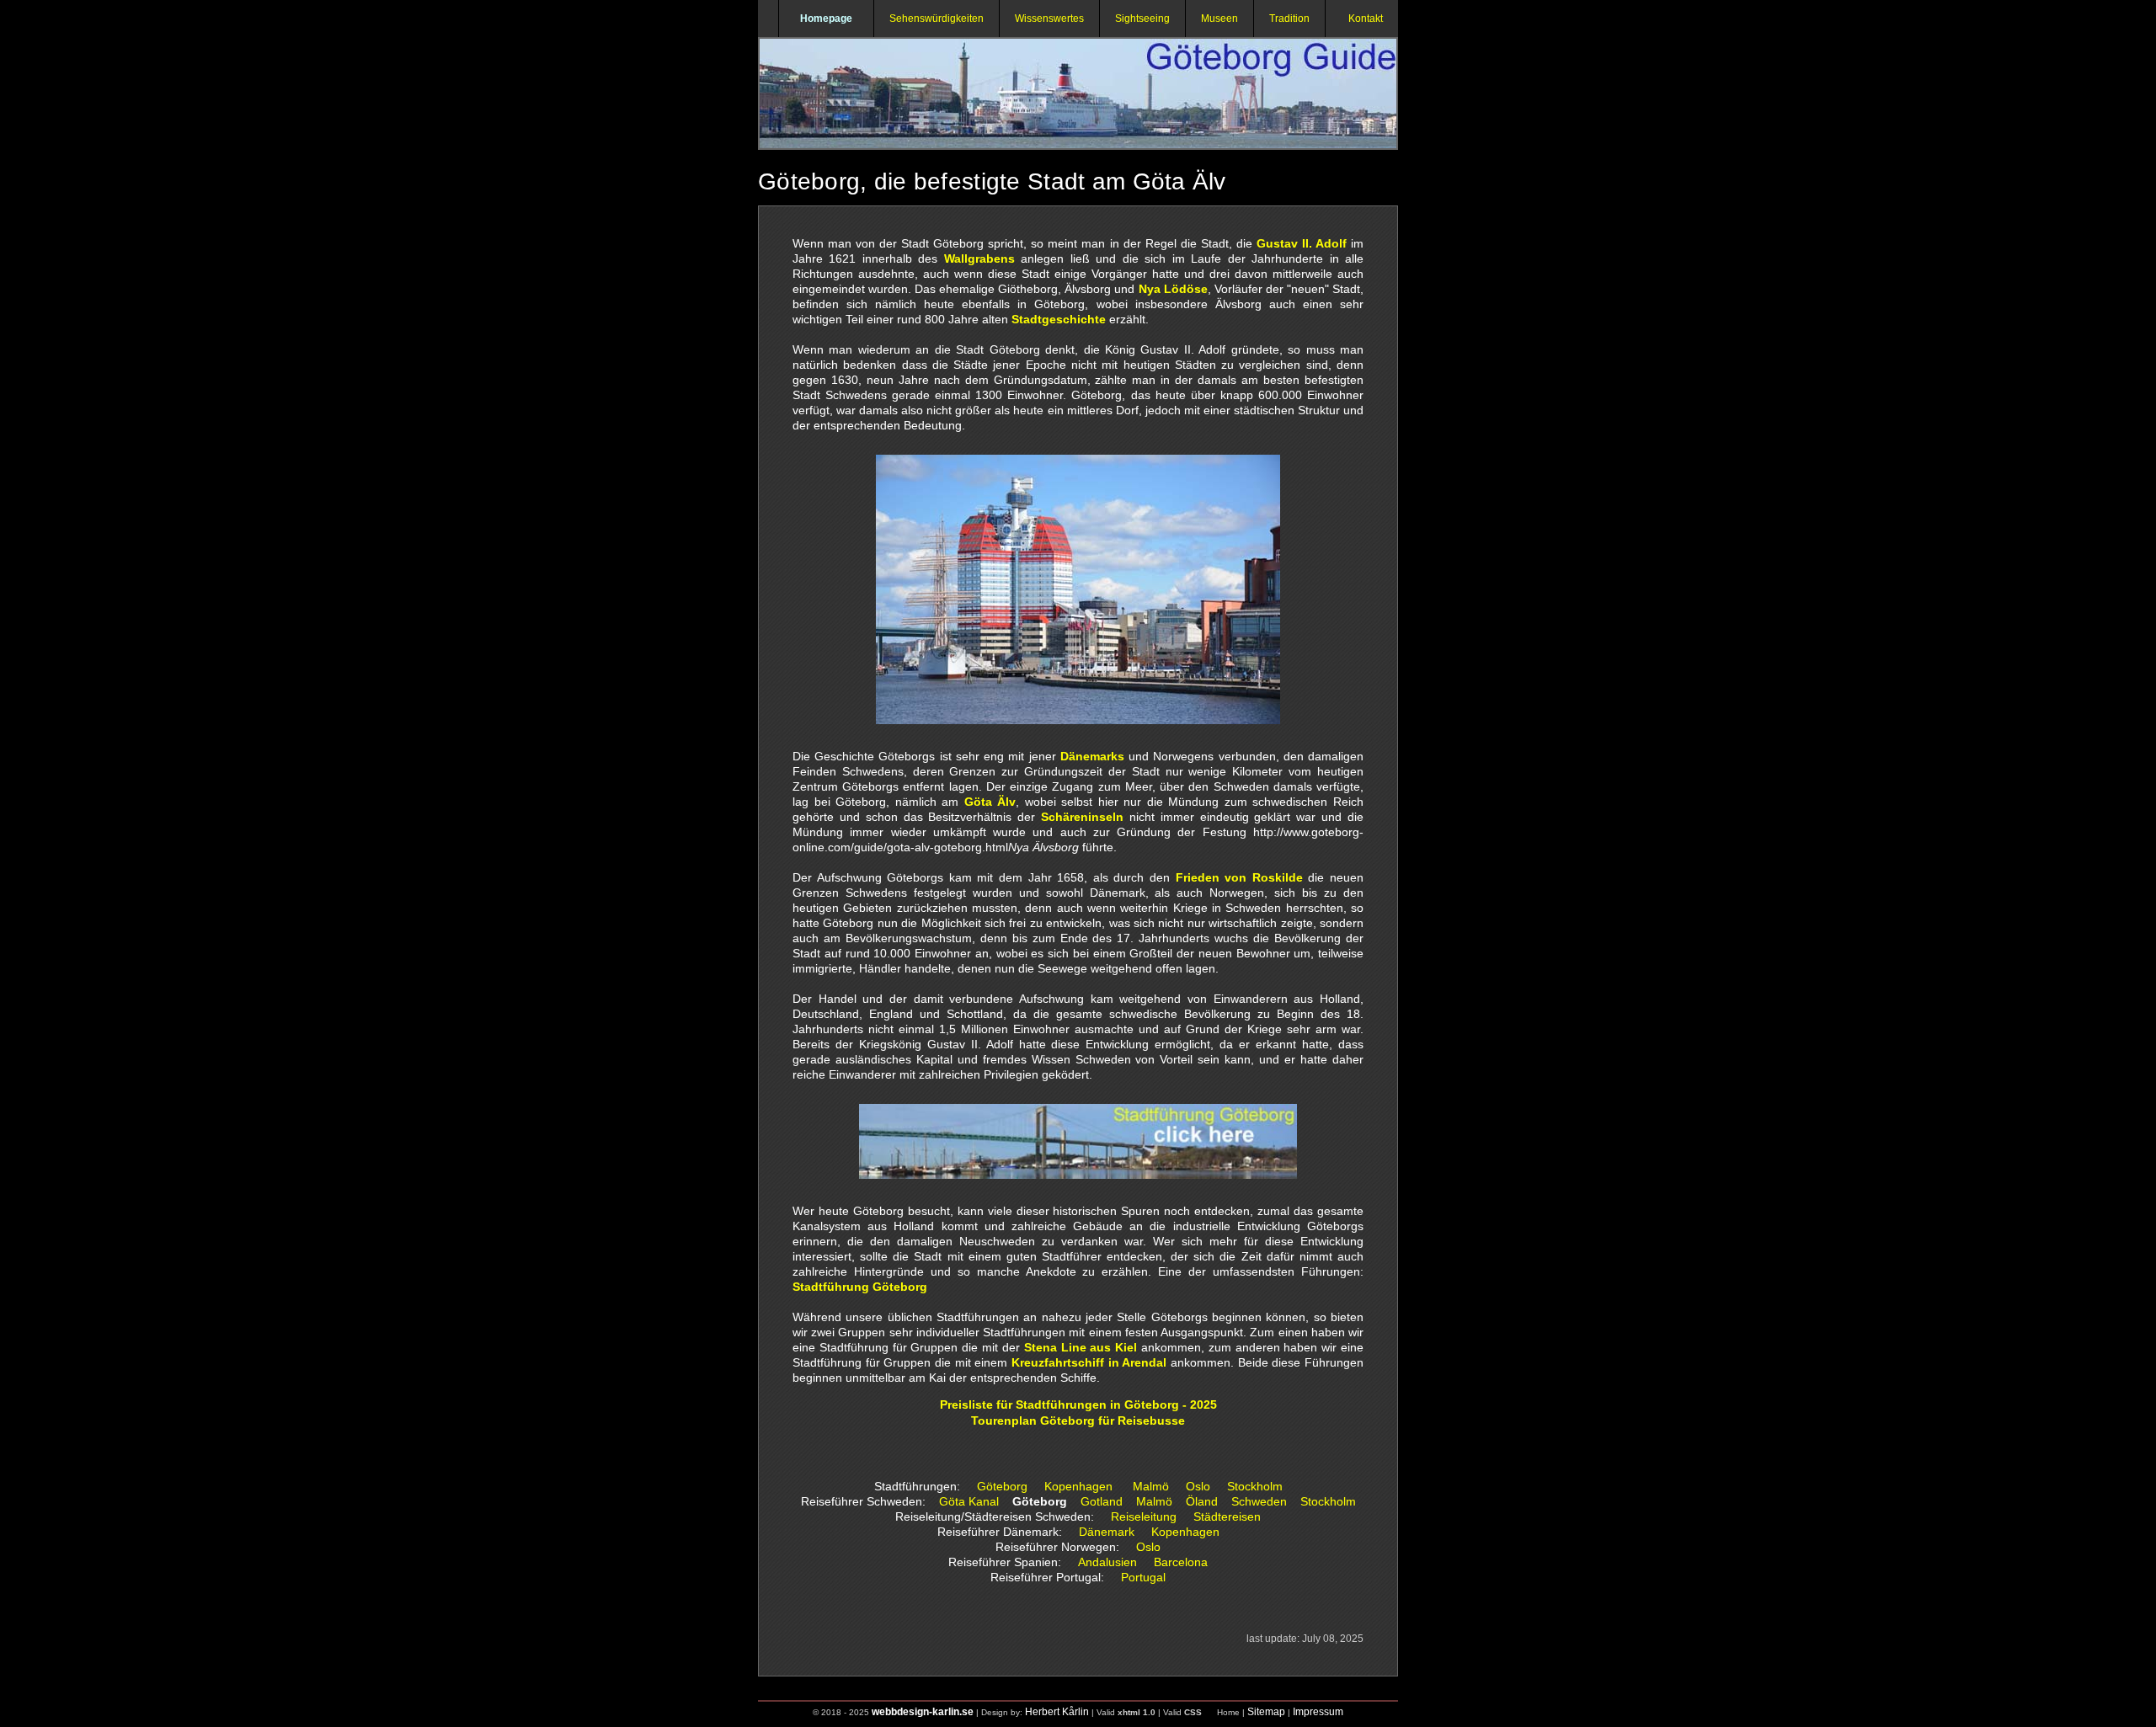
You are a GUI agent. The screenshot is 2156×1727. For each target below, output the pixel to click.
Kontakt (1362, 19)
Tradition (1289, 19)
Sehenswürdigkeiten (937, 19)
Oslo (1198, 1486)
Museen (1219, 19)
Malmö (1151, 1486)
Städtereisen (1227, 1516)
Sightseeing (1142, 19)
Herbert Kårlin (1057, 1712)
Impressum (1318, 1712)
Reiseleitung (1144, 1516)
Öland (1202, 1501)
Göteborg (1002, 1486)
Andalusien (1107, 1562)
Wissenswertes (1049, 19)
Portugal (1143, 1577)
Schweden (1259, 1501)
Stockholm (1255, 1486)
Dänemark (1107, 1532)
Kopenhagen (1078, 1486)
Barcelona (1181, 1562)
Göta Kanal (969, 1501)
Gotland (1102, 1501)
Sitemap (1266, 1712)
